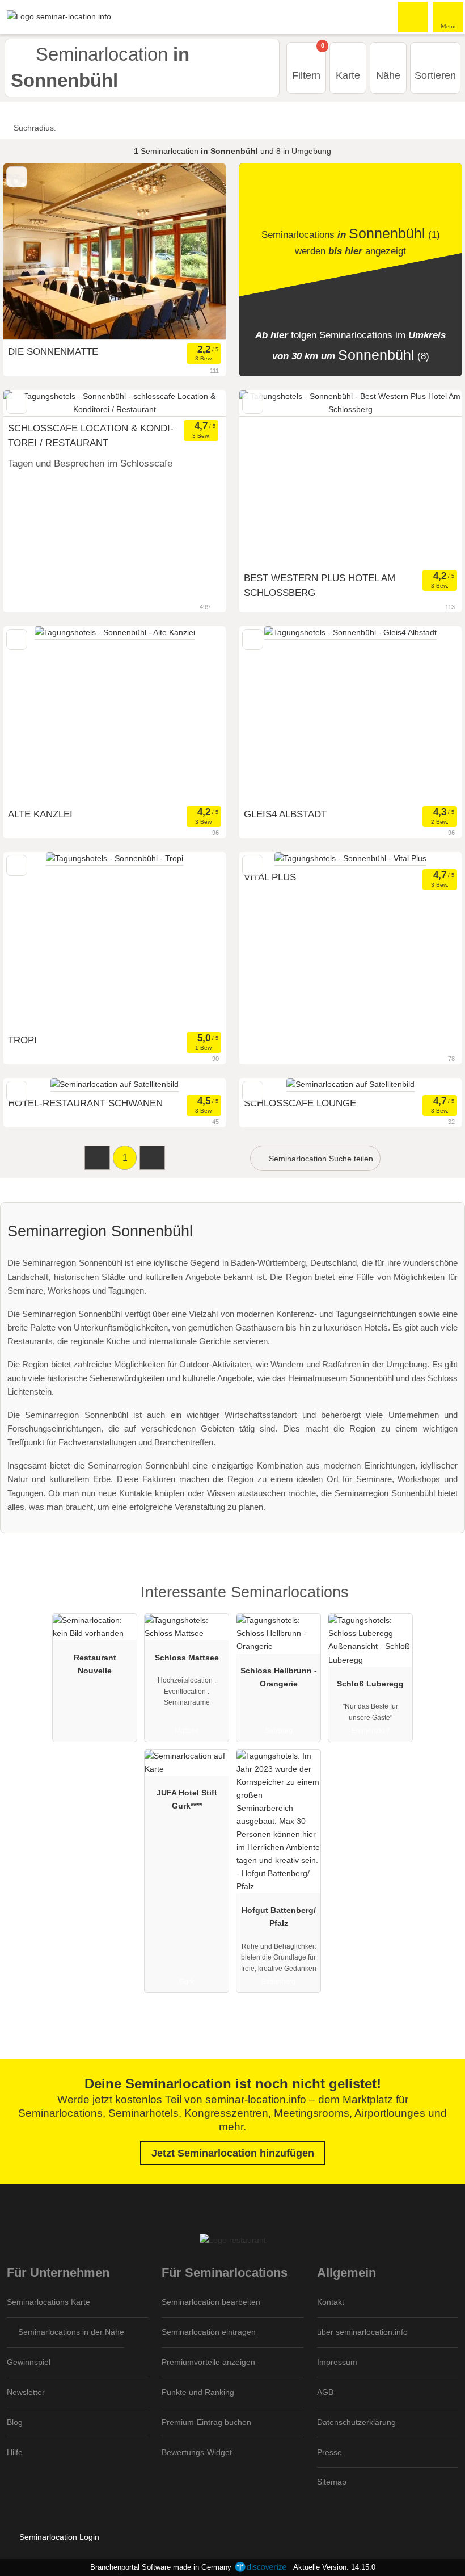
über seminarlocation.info (362, 2332)
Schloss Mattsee (187, 1658)
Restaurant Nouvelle (95, 1664)
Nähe (388, 75)
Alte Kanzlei (40, 814)
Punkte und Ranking (198, 2392)
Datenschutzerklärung (356, 2422)
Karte (348, 75)
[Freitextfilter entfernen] (413, 16)
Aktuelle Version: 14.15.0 (334, 2567)
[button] (97, 1158)
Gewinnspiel (29, 2362)
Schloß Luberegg (370, 1684)
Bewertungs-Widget (197, 2452)
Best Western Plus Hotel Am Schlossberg (320, 585)
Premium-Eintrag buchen (206, 2422)
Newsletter (26, 2392)
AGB (325, 2392)
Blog (15, 2422)
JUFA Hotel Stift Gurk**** (187, 1799)
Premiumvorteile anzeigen (208, 2362)
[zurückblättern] (32, 403)
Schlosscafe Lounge (300, 1103)
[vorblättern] (197, 403)
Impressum (337, 2362)
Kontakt (331, 2302)
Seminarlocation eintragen (209, 2332)
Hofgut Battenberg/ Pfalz (279, 1917)
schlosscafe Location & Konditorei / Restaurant (91, 435)
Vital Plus (270, 877)
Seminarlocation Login (58, 2537)
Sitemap (332, 2482)
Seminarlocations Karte (48, 2302)
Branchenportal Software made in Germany (158, 2567)
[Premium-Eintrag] (442, 1602)
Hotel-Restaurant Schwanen (85, 1103)
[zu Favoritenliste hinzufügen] (17, 177)
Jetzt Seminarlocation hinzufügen (233, 2153)
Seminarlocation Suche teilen (320, 1159)
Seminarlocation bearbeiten (211, 2302)
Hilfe (15, 2452)
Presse (329, 2452)
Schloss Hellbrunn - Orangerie (279, 1677)
